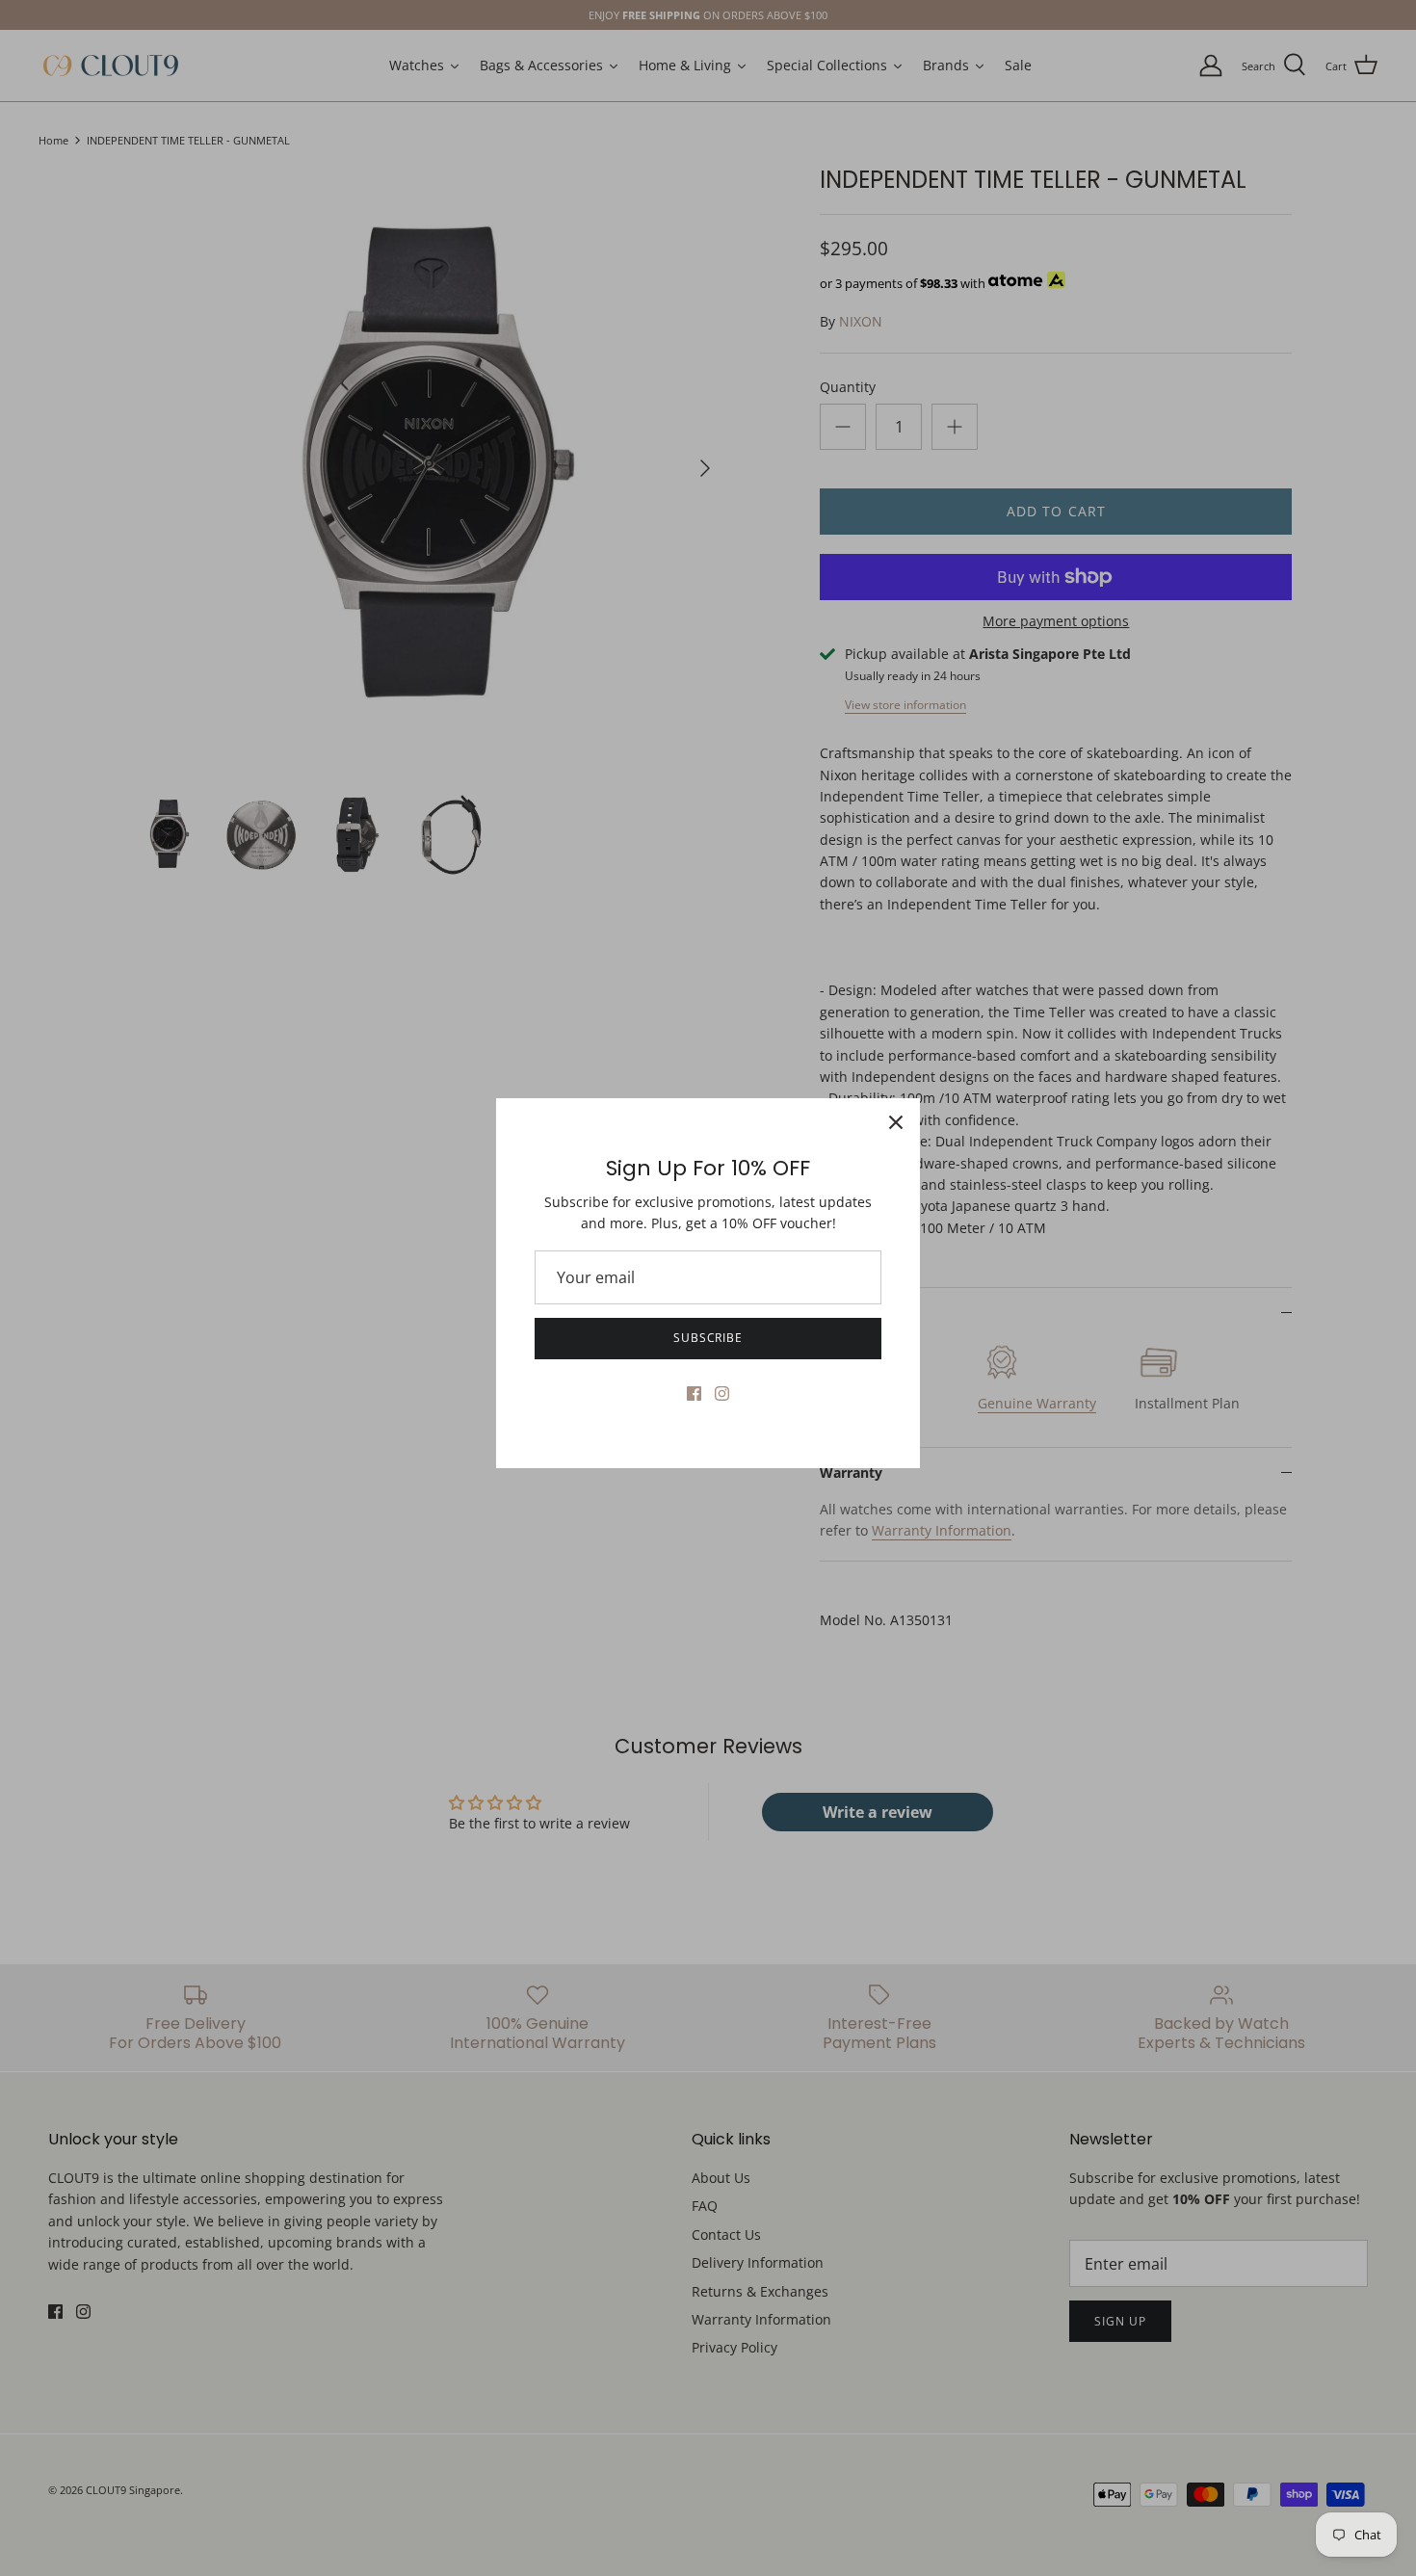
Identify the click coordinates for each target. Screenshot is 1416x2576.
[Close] (896, 1122)
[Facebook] (694, 1393)
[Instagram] (722, 1393)
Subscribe (708, 1338)
